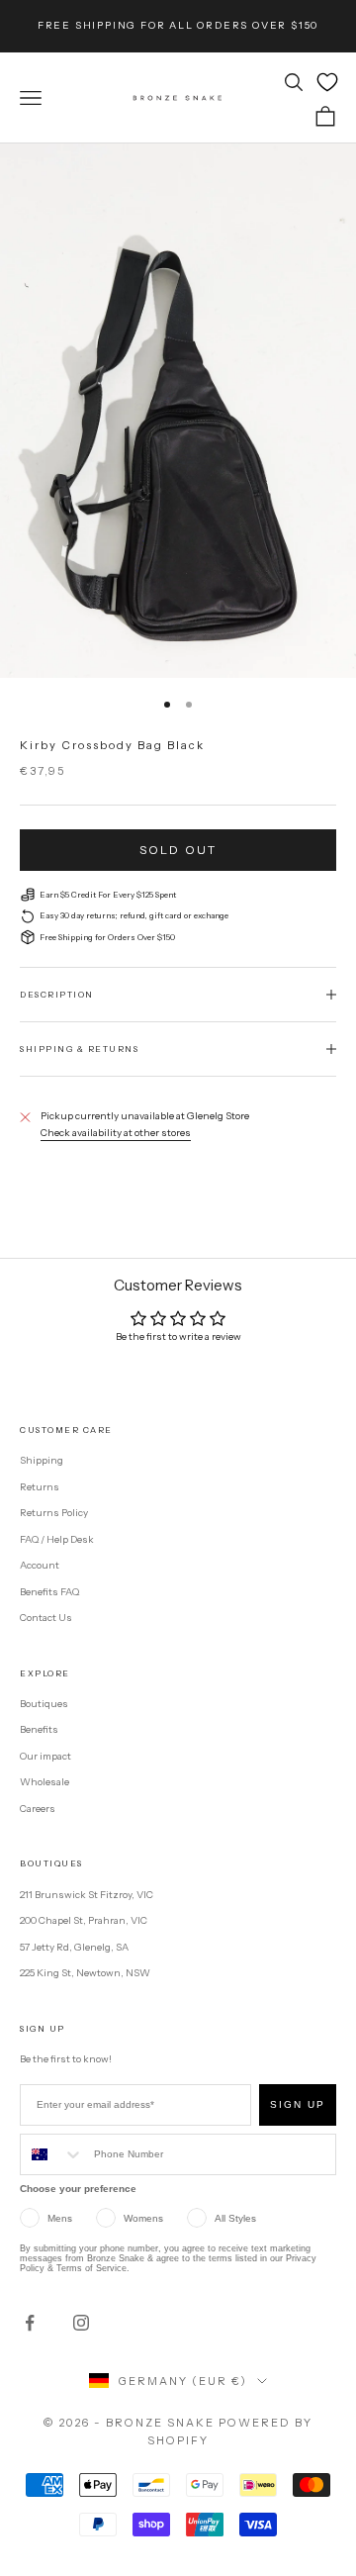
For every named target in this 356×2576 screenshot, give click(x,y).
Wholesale (44, 1782)
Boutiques (44, 1704)
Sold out (178, 850)
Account (40, 1565)
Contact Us (46, 1618)
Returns (40, 1487)
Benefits (39, 1729)
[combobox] (52, 2154)
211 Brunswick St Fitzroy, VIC (87, 1895)
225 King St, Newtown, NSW (85, 1973)
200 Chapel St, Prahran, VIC (84, 1920)
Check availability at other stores (116, 1133)
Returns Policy (54, 1513)
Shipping (42, 1460)
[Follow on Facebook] (30, 2323)
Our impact (45, 1756)
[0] (327, 82)
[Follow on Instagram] (81, 2323)
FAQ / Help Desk (57, 1539)
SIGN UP (298, 2104)
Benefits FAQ (49, 1592)
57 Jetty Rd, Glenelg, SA (74, 1947)
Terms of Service (91, 2268)
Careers (38, 1809)
